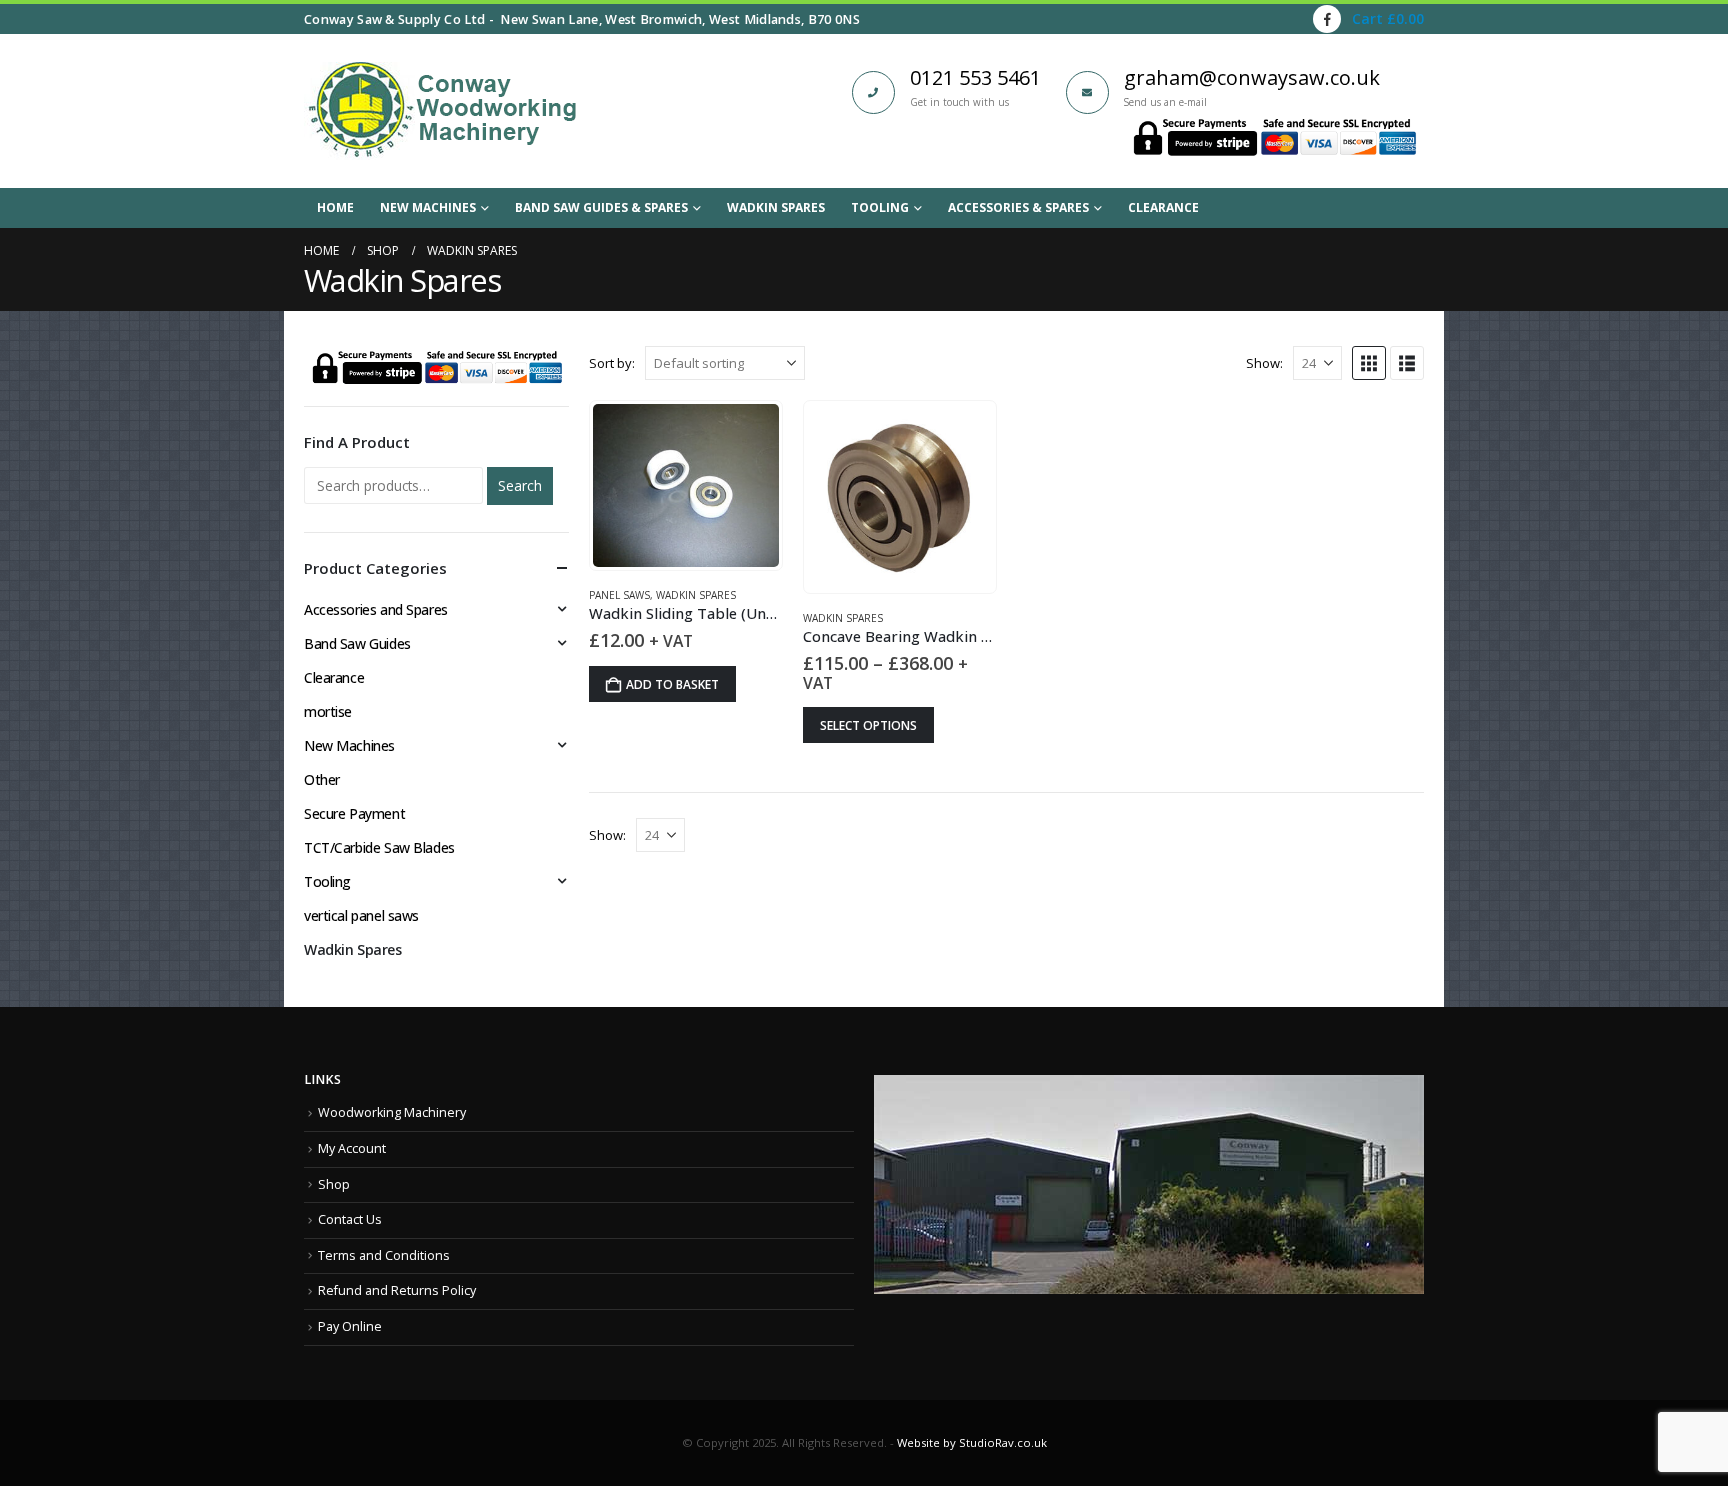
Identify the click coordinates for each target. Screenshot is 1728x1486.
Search (520, 485)
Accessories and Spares (376, 609)
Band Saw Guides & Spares (601, 207)
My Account (352, 1148)
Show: (1264, 363)
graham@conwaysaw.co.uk (1252, 77)
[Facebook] (1327, 19)
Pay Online (350, 1326)
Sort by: (612, 363)
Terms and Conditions (384, 1255)
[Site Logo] (442, 111)
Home (335, 207)
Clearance (1163, 207)
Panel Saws (619, 595)
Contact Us (350, 1219)
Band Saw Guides (357, 643)
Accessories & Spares (1018, 207)
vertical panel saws (361, 915)
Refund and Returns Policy (397, 1290)
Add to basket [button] (672, 684)
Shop (334, 1184)
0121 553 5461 (975, 77)
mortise (328, 711)
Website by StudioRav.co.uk (972, 1442)
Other (322, 779)
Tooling (880, 207)
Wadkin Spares (776, 207)
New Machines (428, 207)
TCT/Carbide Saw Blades (379, 847)
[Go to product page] (686, 485)
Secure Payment (354, 813)
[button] (1369, 363)
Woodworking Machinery (392, 1112)
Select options (868, 725)
